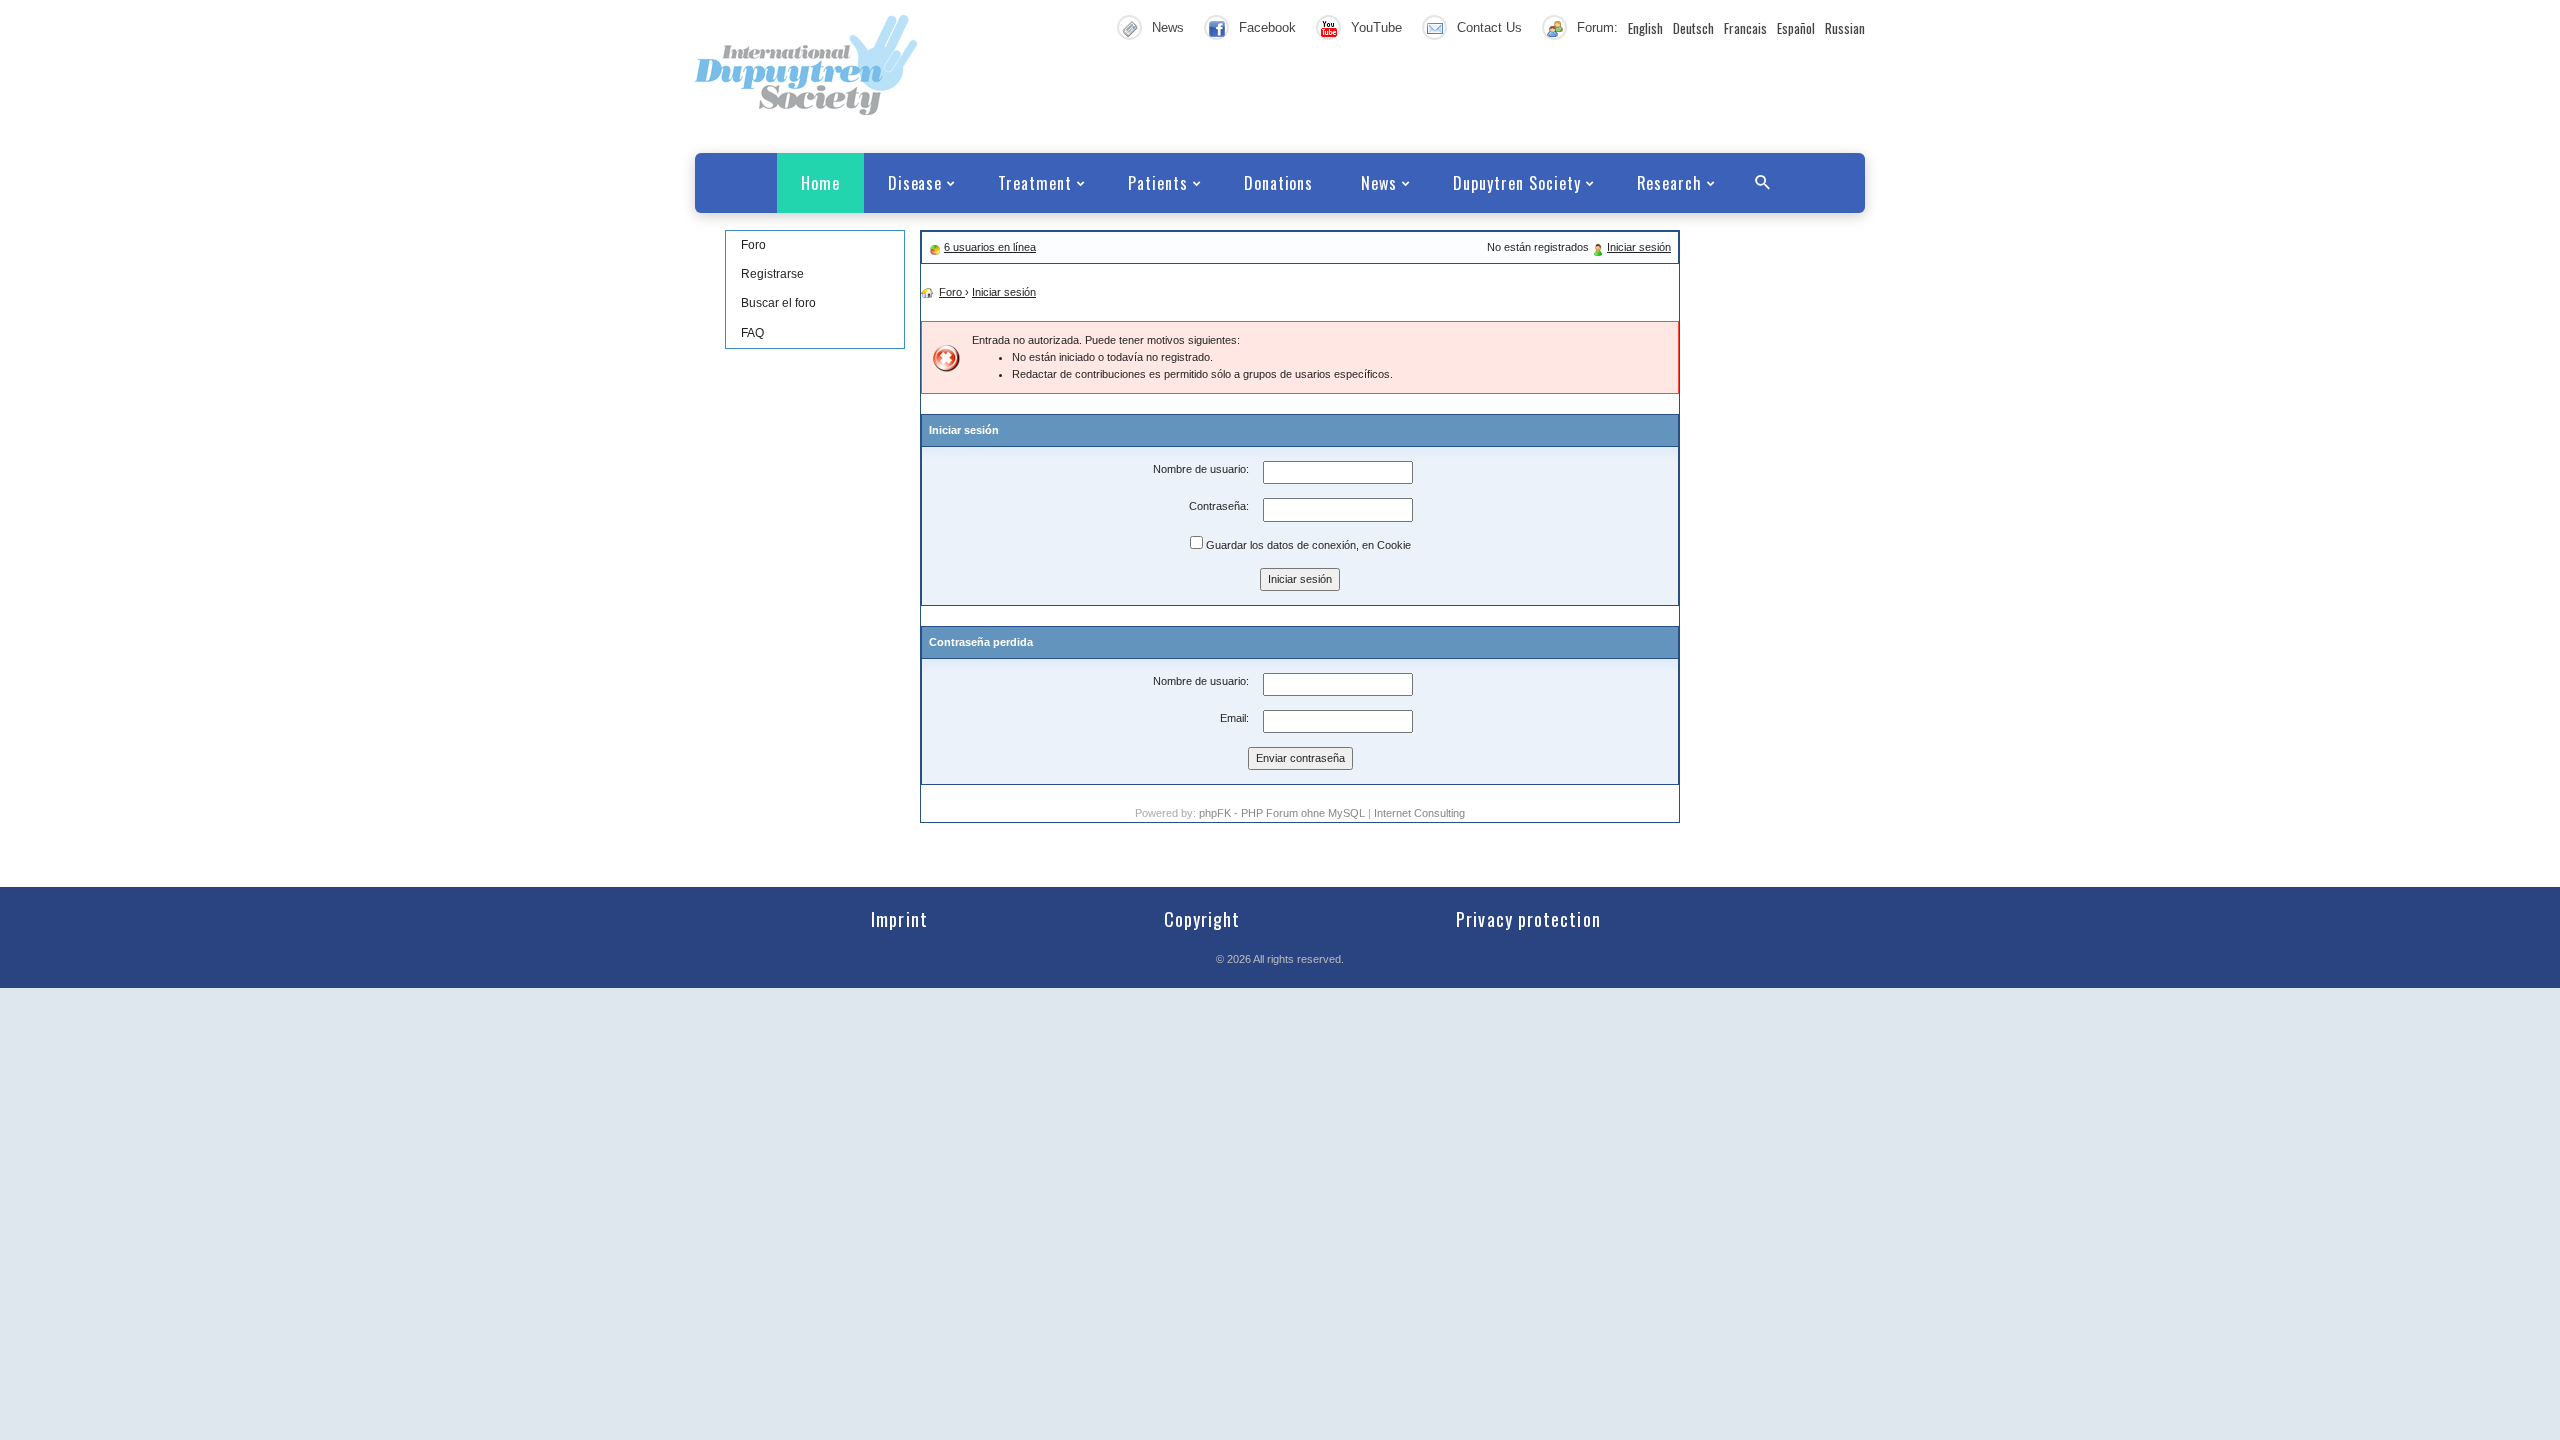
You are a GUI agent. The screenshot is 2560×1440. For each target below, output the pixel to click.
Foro (753, 245)
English (1645, 28)
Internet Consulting (1419, 813)
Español (1796, 28)
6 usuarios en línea (990, 247)
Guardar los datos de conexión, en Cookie (1307, 545)
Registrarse (772, 274)
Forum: (1597, 27)
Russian (1845, 28)
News (1168, 27)
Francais (1745, 28)
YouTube (1376, 27)
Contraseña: (1219, 506)
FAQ (752, 333)
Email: (1234, 718)
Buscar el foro (778, 303)
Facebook (1267, 27)
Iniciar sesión (1639, 247)
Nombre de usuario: (1201, 469)
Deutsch (1693, 28)
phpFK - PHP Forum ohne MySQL (1283, 813)
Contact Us (1489, 27)
